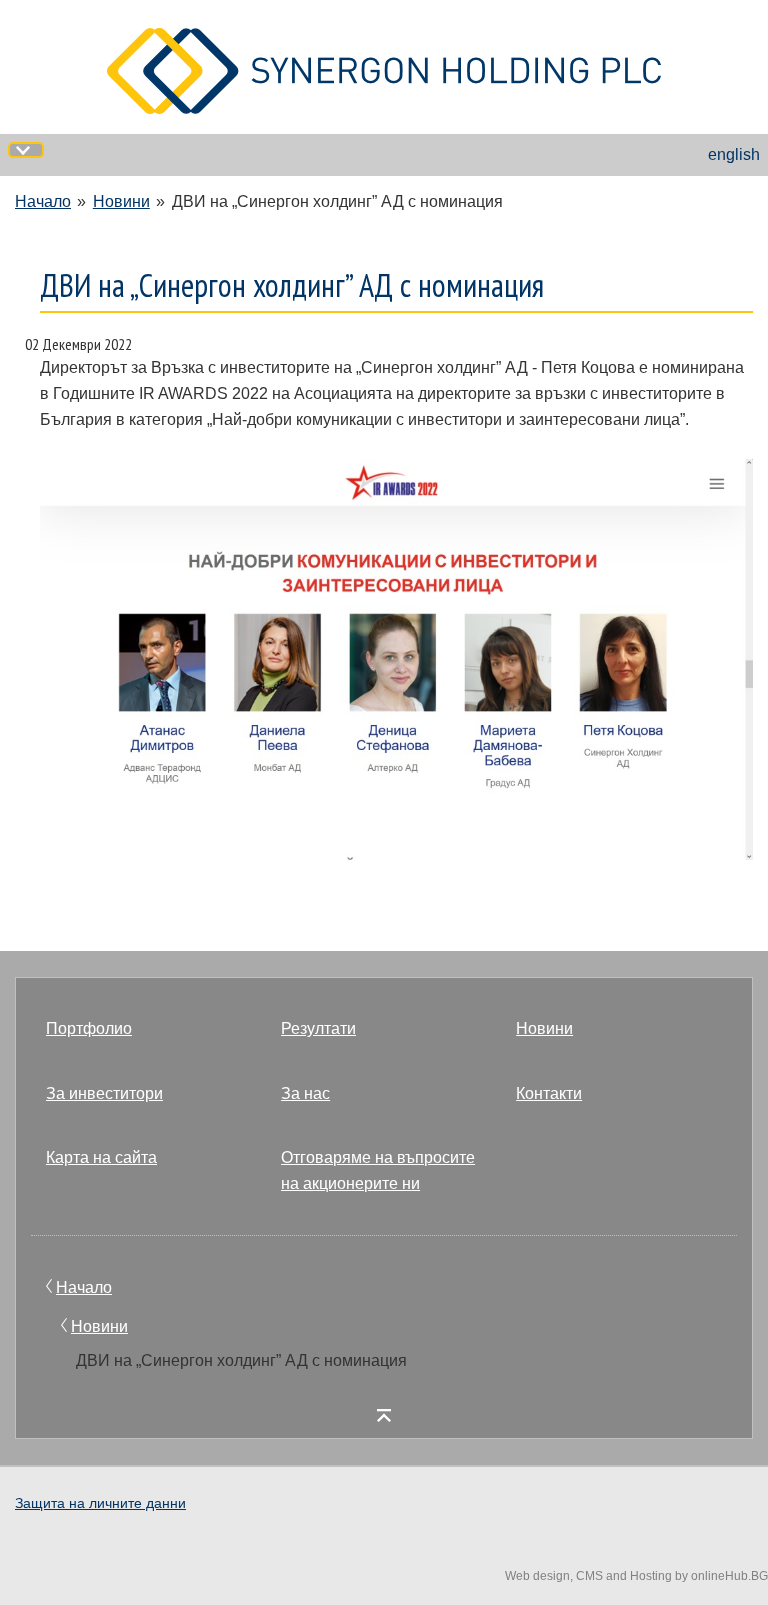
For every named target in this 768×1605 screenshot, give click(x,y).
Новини (121, 201)
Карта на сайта (101, 1157)
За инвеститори (104, 1093)
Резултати (318, 1028)
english (734, 154)
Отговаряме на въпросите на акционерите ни (378, 1170)
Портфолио (89, 1028)
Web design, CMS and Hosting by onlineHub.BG (636, 1576)
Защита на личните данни (100, 1503)
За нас (305, 1093)
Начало (43, 201)
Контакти (549, 1093)
